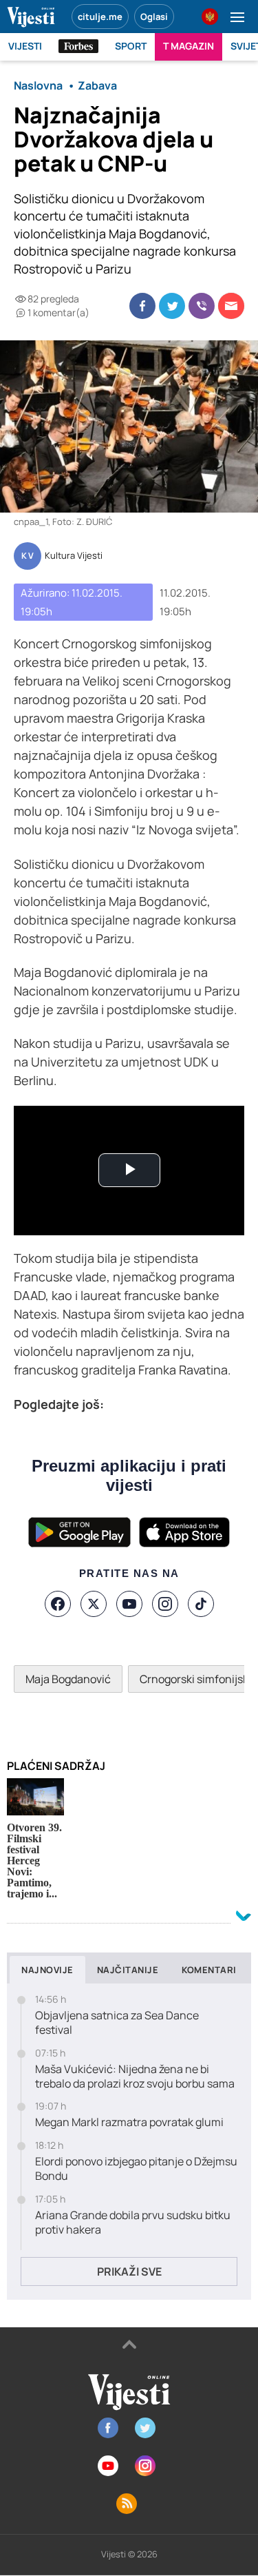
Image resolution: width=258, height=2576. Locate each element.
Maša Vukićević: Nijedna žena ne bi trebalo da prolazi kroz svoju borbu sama (135, 2077)
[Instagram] (165, 1604)
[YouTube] (129, 1604)
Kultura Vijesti (74, 556)
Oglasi (154, 17)
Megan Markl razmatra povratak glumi (129, 2122)
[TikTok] (201, 1604)
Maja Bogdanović (68, 1679)
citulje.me (100, 17)
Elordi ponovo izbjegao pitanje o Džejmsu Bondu (136, 2169)
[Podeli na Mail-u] (231, 306)
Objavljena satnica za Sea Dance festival (117, 2023)
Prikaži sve (129, 2271)
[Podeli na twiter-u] (172, 306)
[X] (94, 1604)
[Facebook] (58, 1604)
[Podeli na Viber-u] (202, 306)
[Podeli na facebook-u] (142, 306)
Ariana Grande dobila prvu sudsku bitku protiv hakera (133, 2223)
